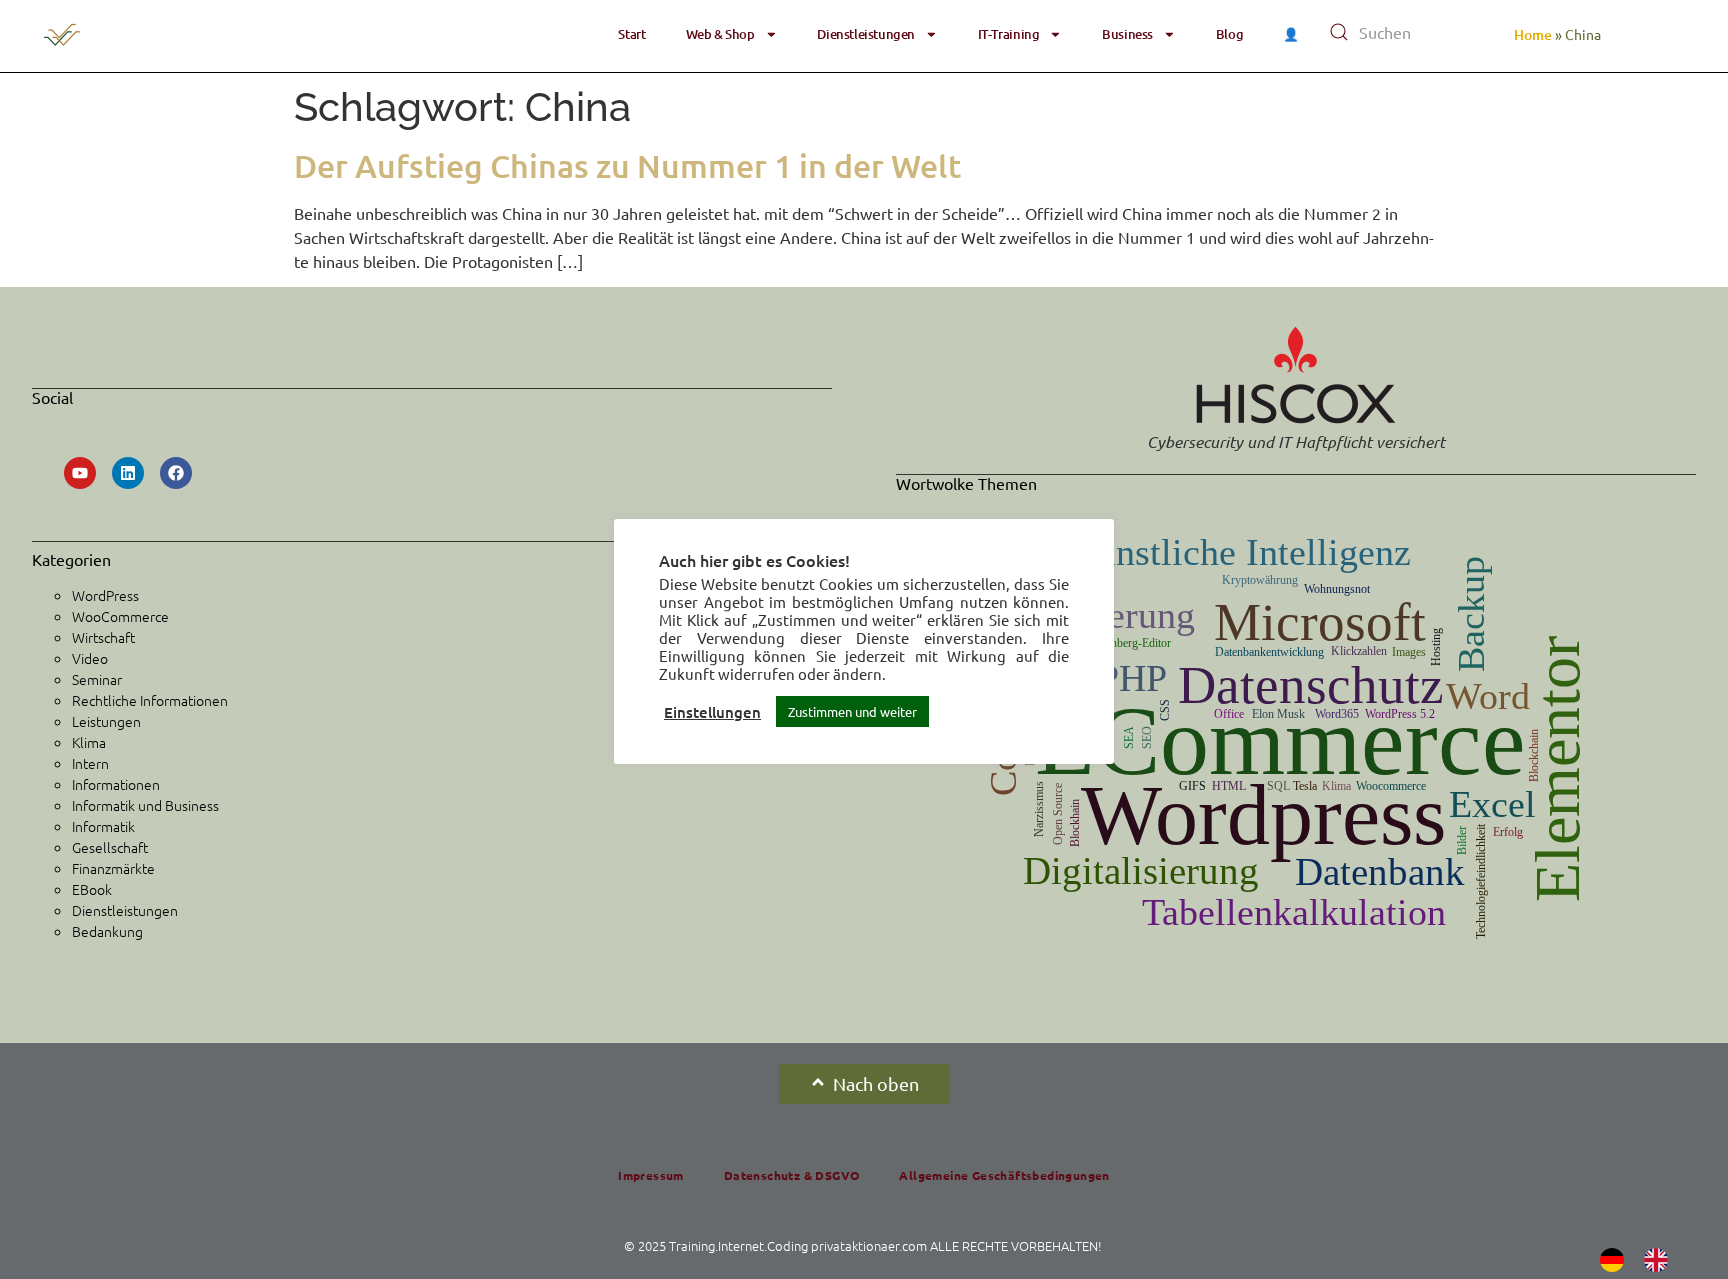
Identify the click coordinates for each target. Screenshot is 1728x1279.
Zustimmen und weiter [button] (852, 711)
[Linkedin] (128, 473)
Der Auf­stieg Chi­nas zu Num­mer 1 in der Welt (627, 165)
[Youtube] (80, 473)
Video (90, 658)
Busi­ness (1127, 34)
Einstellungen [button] (712, 712)
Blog (1229, 34)
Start (631, 34)
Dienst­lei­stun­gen (866, 34)
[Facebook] (176, 473)
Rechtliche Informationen (150, 700)
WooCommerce (120, 616)
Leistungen (106, 721)
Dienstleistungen (125, 910)
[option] (1661, 1260)
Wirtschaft (103, 637)
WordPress (105, 595)
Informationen (116, 784)
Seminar (97, 679)
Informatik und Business (145, 805)
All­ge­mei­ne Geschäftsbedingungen (1004, 1175)
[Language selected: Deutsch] (1644, 1259)
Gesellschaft (110, 847)
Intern (90, 763)
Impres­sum (651, 1175)
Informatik (103, 826)
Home (1533, 34)
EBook (92, 889)
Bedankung (107, 931)
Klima (89, 742)
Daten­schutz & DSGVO (792, 1175)
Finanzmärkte (113, 868)
